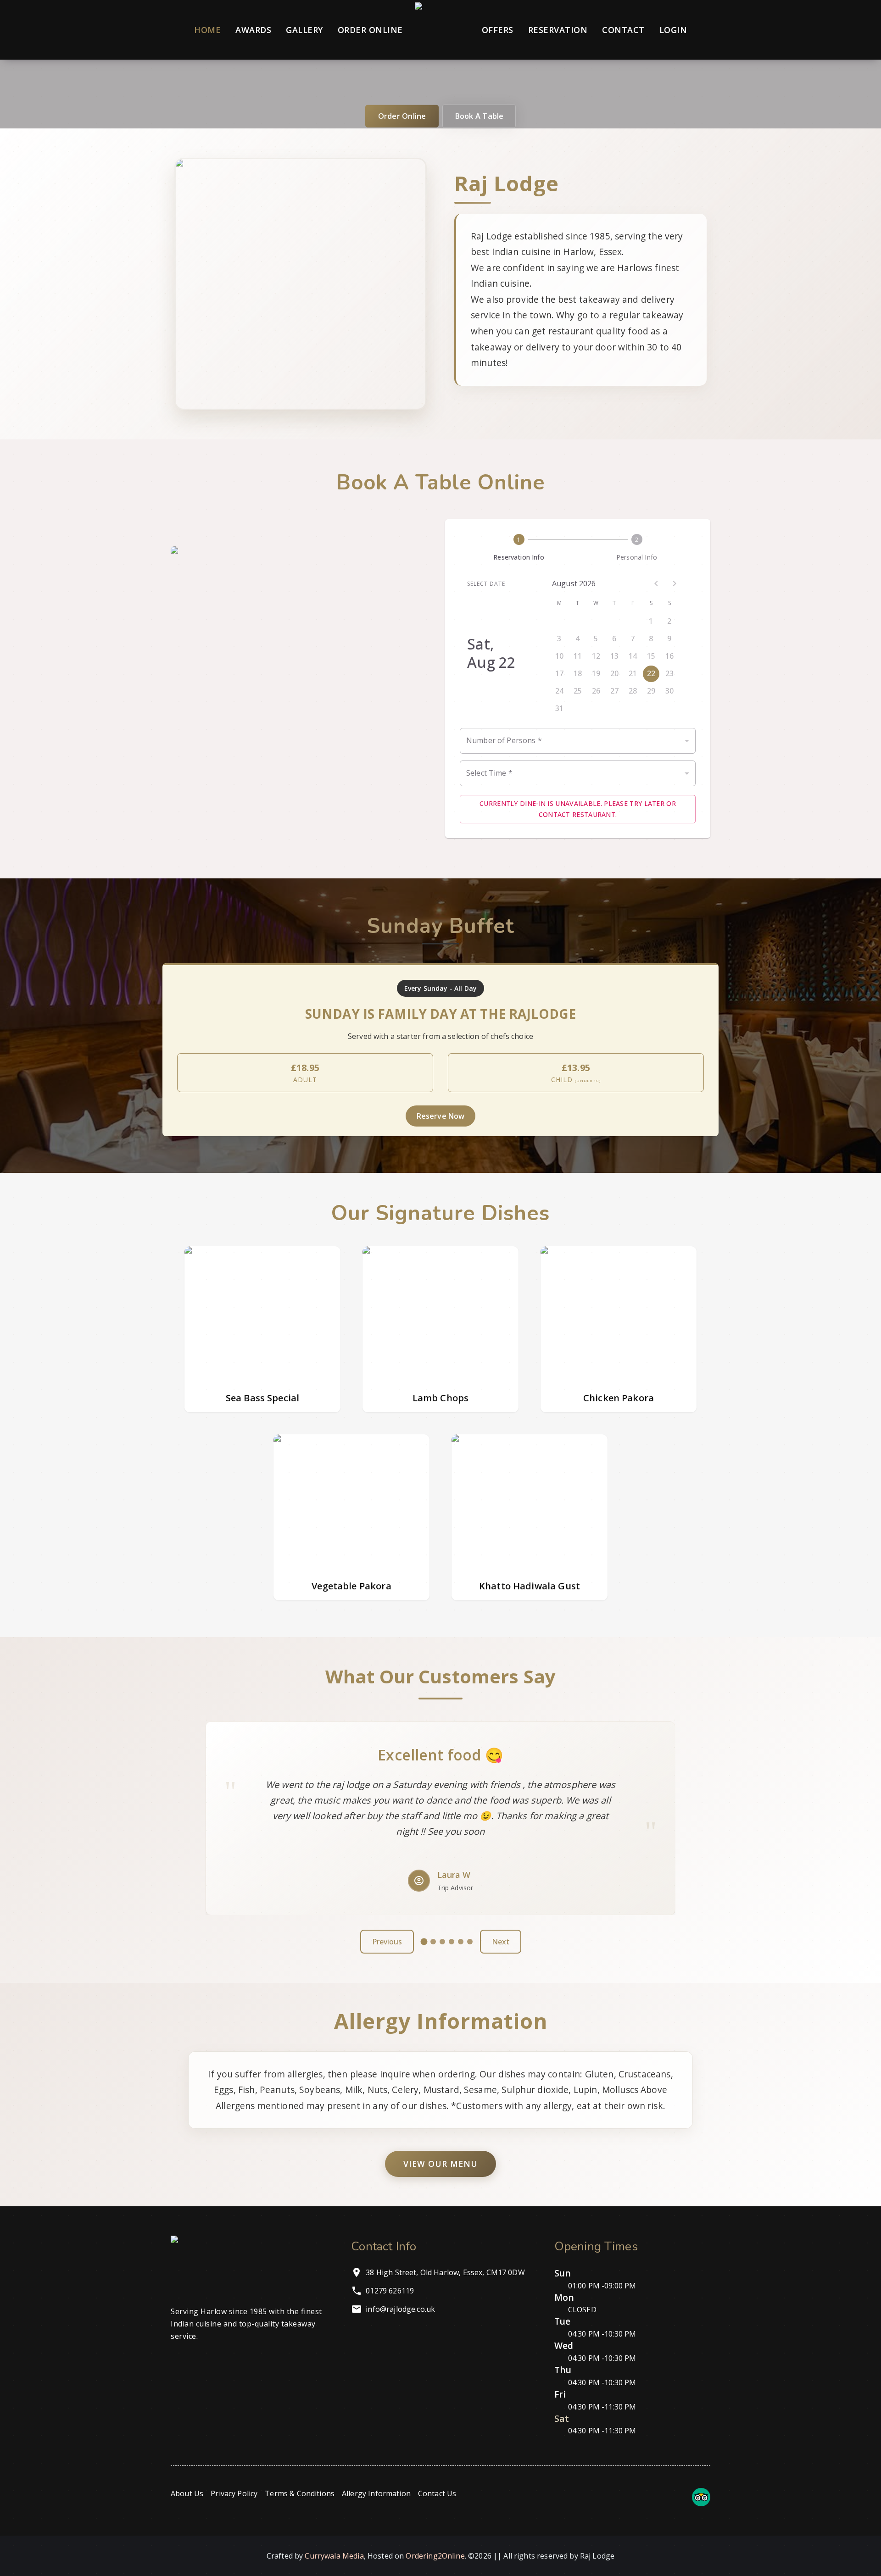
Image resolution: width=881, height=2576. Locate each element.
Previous (387, 1942)
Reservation (558, 30)
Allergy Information (376, 2493)
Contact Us (437, 2493)
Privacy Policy (234, 2493)
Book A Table (479, 116)
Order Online (370, 30)
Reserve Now (441, 1116)
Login (673, 30)
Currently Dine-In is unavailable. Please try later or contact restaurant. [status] (578, 809)
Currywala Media (334, 2556)
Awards (253, 30)
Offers (498, 30)
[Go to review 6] (470, 1942)
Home (207, 30)
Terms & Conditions (300, 2493)
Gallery (304, 30)
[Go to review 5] (461, 1942)
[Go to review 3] (442, 1942)
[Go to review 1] (424, 1942)
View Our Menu (440, 2164)
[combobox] (578, 741)
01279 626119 (390, 2291)
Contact (623, 30)
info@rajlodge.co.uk (400, 2309)
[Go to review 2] (433, 1942)
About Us (187, 2493)
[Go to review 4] (452, 1942)
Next (501, 1942)
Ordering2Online (435, 2556)
